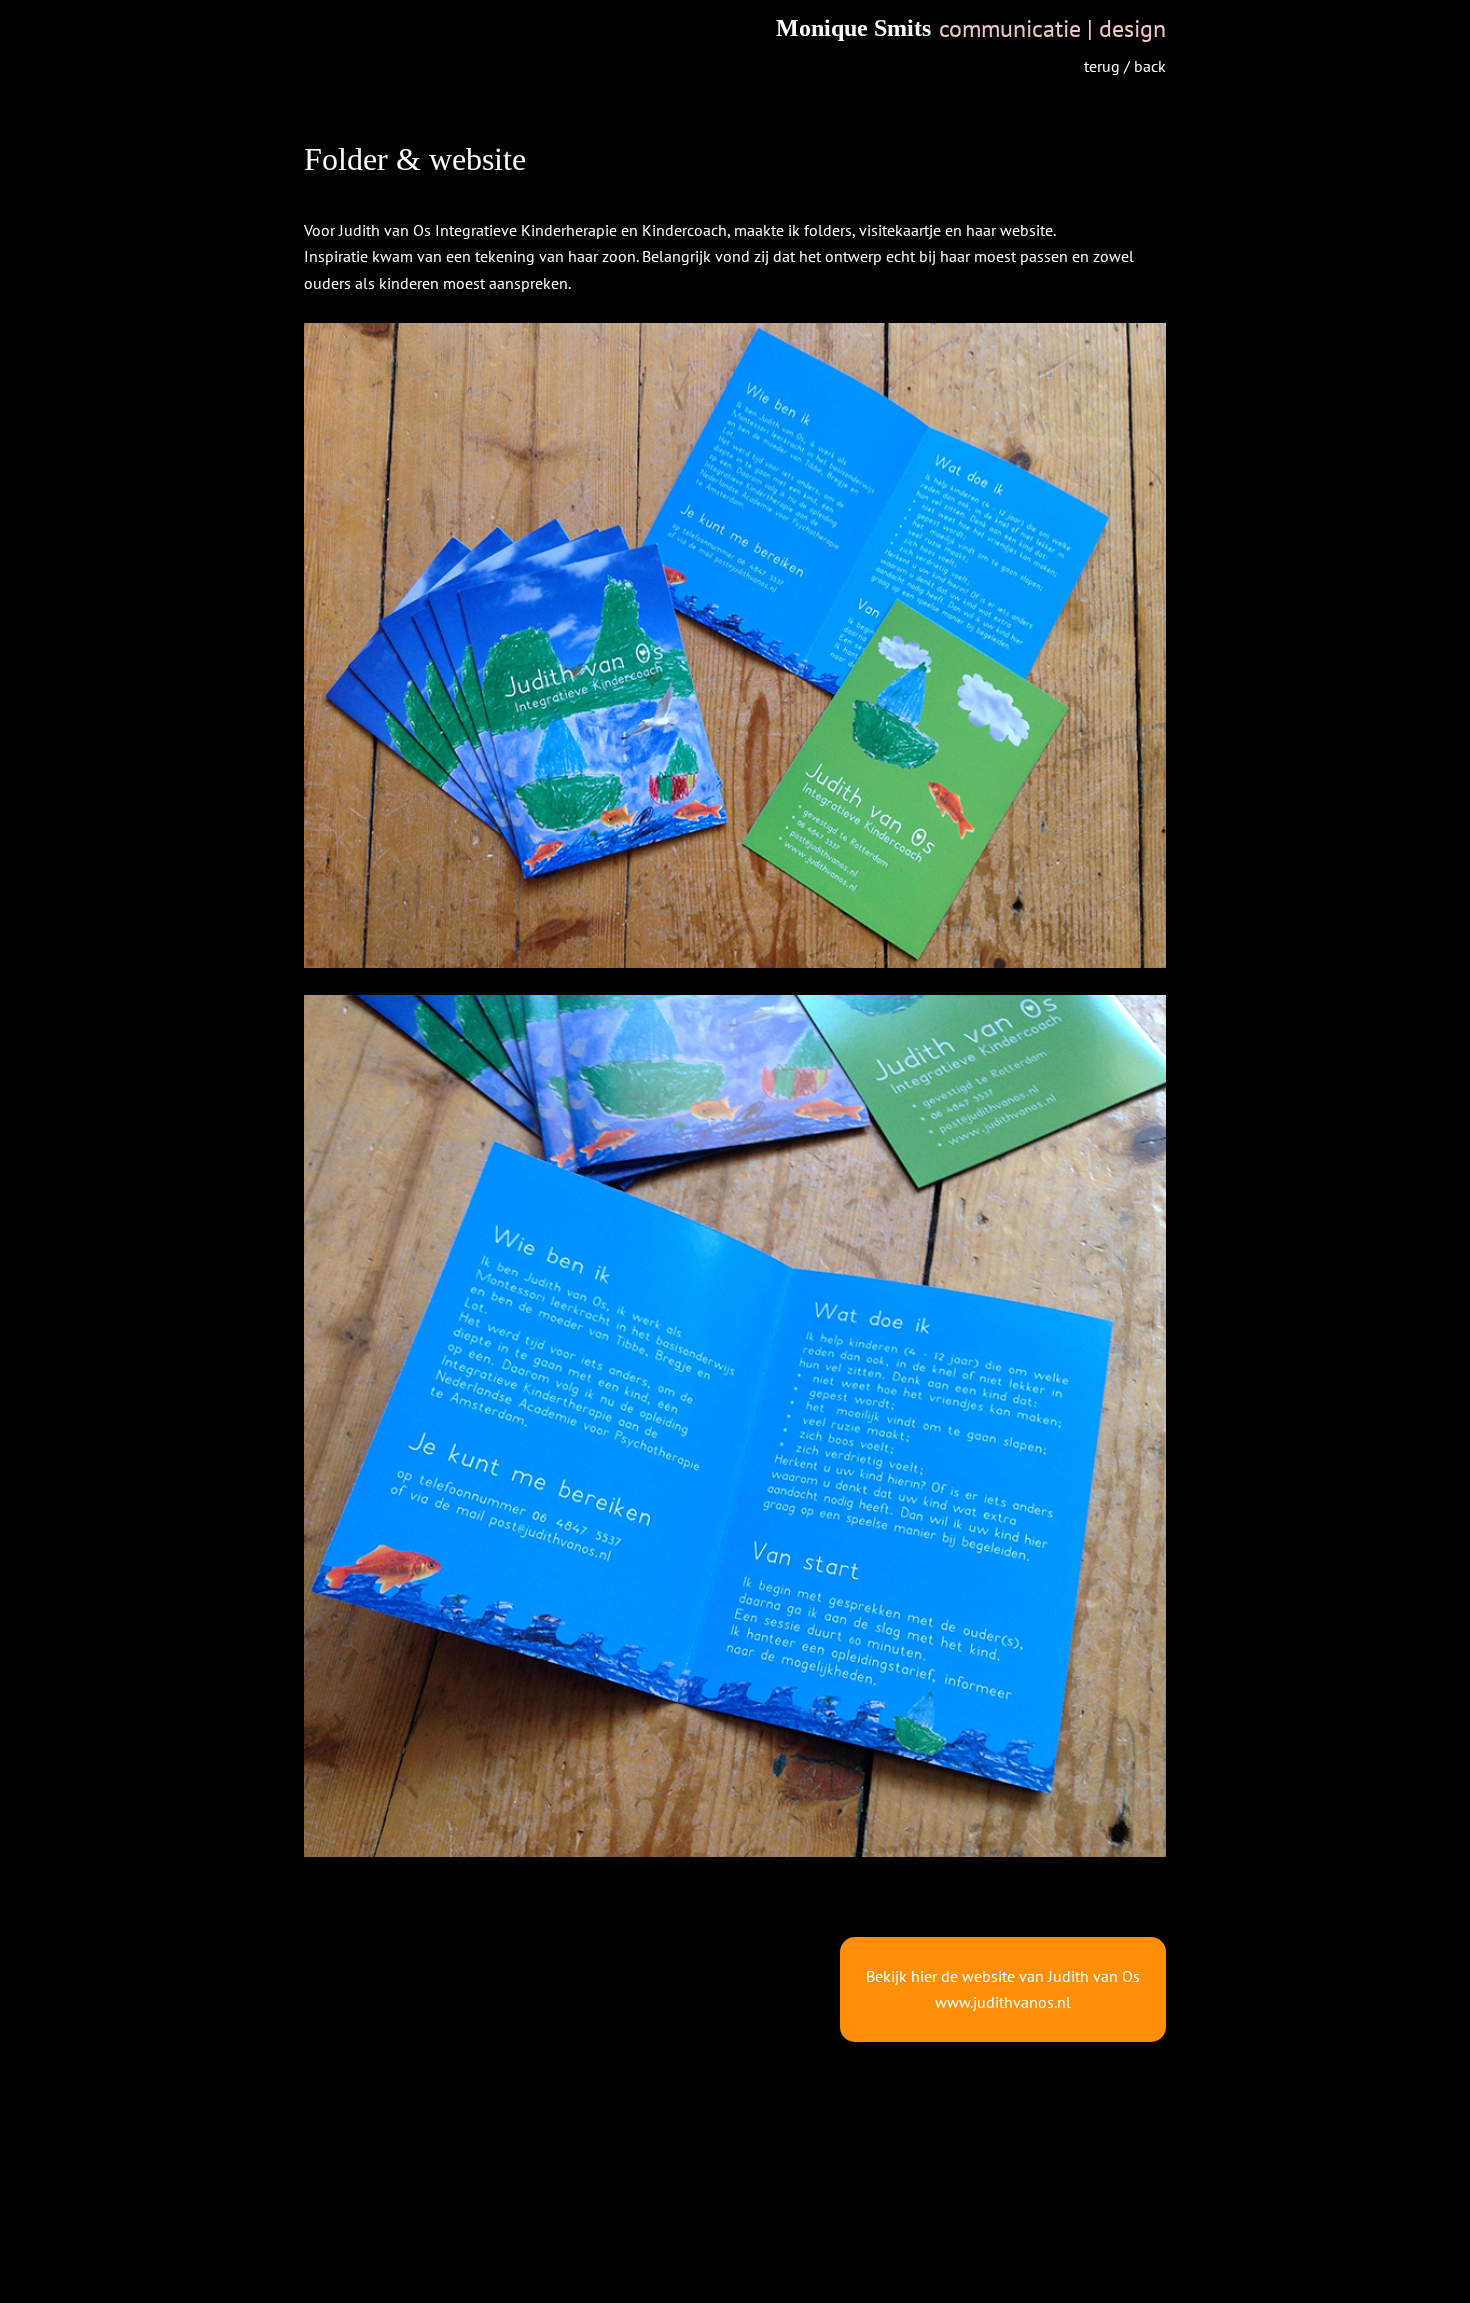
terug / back (1125, 66)
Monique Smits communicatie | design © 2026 (735, 2293)
